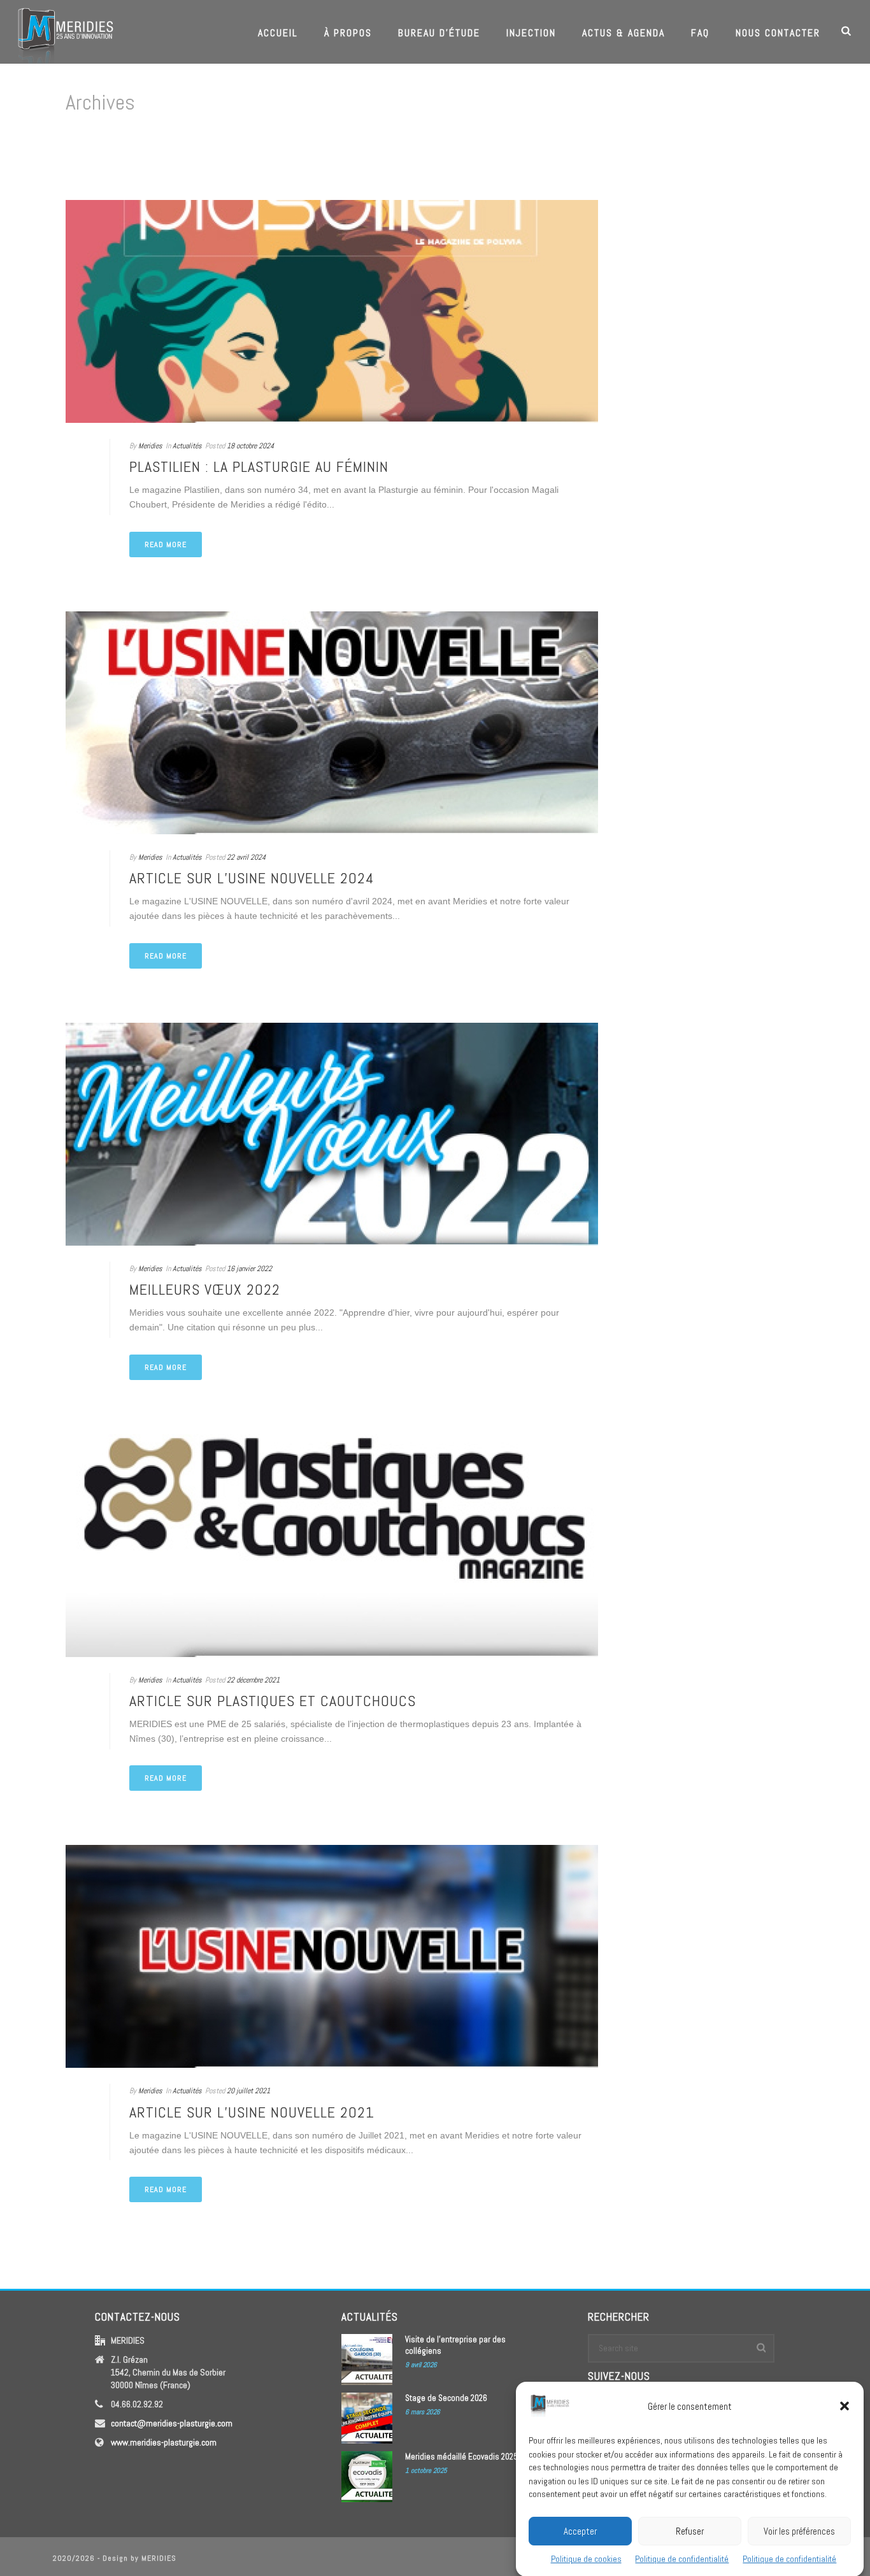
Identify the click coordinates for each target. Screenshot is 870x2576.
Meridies (150, 446)
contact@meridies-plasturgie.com (172, 2423)
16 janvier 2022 (249, 1269)
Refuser (690, 2530)
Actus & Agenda (624, 33)
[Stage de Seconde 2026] (367, 2418)
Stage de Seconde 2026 (446, 2398)
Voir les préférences (799, 2530)
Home (782, 156)
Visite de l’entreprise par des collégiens (455, 2345)
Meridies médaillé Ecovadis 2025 (461, 2457)
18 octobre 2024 (250, 446)
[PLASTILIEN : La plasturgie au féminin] (332, 311)
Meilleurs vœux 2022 (205, 1289)
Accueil (278, 33)
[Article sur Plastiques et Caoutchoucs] (332, 1546)
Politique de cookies (586, 2559)
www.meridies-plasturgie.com (164, 2442)
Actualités (187, 446)
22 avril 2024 (246, 857)
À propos (348, 33)
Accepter (580, 2530)
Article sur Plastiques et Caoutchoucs (273, 1701)
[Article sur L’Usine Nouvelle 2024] (332, 723)
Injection (531, 33)
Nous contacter (778, 33)
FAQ (700, 33)
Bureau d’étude (439, 33)
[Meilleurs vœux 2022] (332, 1134)
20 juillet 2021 (248, 2091)
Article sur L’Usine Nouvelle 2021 (252, 2112)
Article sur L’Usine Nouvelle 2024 (252, 878)
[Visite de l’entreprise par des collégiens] (367, 2359)
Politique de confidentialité (682, 2559)
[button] (845, 2406)
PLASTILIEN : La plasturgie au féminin (259, 466)
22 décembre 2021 (253, 1680)
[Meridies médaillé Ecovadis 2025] (367, 2477)
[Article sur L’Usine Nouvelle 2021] (332, 1956)
